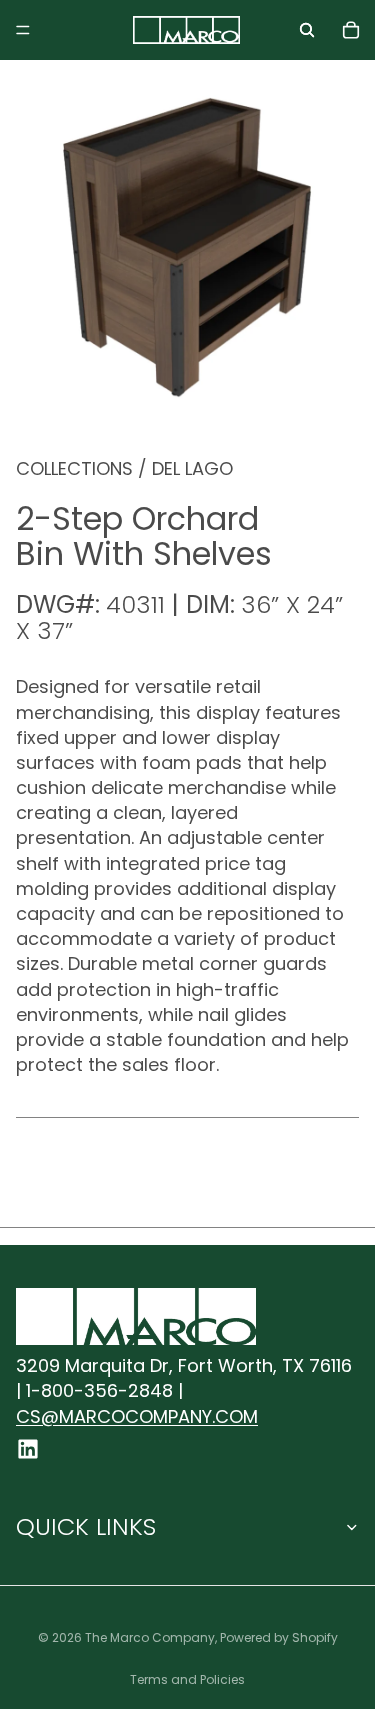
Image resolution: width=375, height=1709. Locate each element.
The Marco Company (150, 1637)
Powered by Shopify (279, 1637)
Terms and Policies (187, 1679)
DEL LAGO (192, 468)
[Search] (307, 30)
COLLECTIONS (74, 468)
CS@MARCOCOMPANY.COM (137, 1416)
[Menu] (23, 30)
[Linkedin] (28, 1449)
